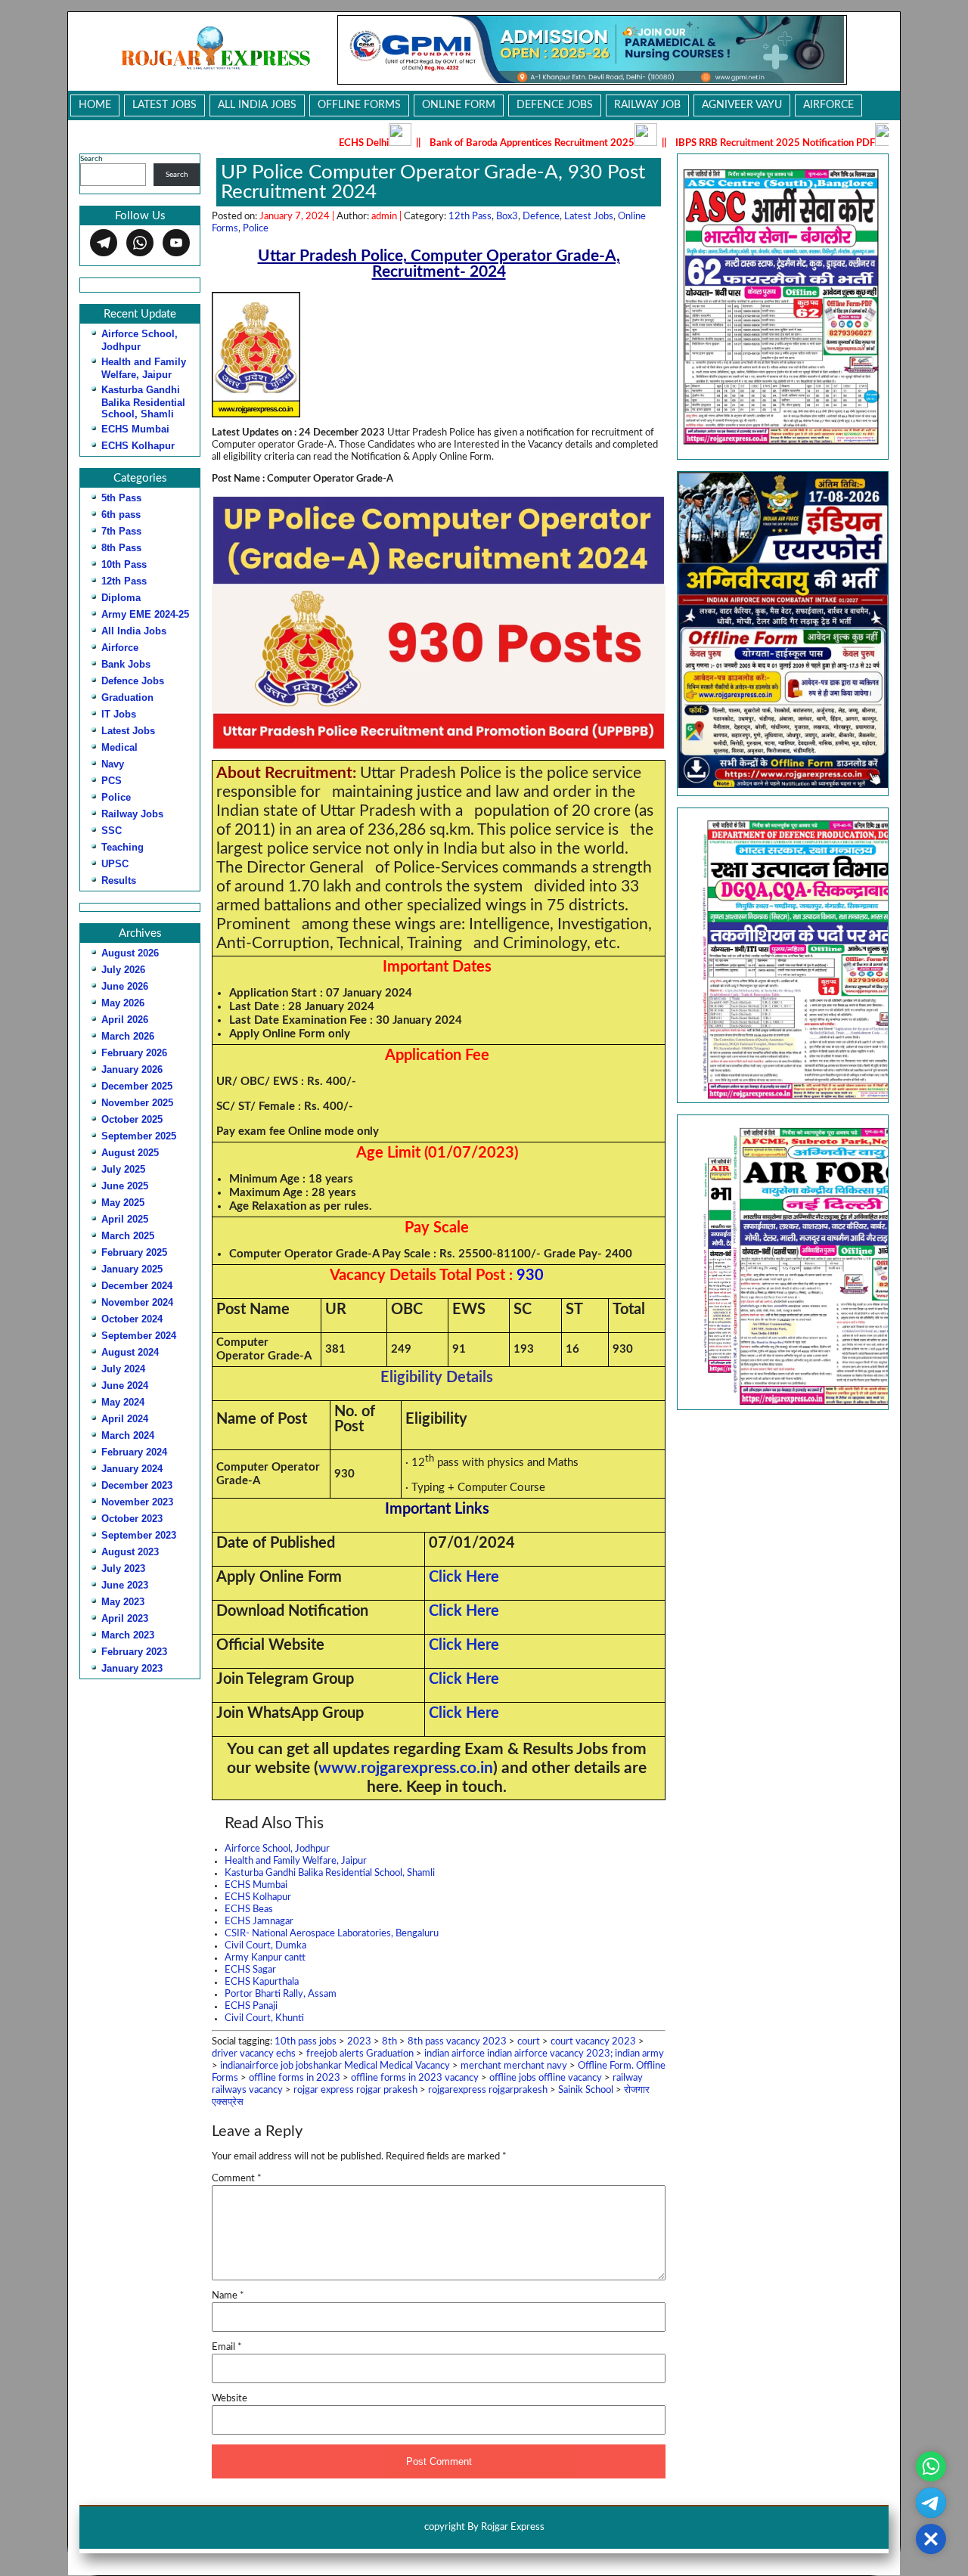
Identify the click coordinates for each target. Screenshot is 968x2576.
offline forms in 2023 (295, 2078)
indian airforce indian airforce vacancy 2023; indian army (544, 2054)
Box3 (507, 217)
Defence (541, 217)
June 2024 (125, 1386)
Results (119, 880)
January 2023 (132, 1668)
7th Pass (121, 531)
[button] (783, 955)
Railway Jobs (132, 814)
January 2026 (132, 1069)
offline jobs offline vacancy (546, 2078)
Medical (119, 747)
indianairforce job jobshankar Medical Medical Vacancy (335, 2066)
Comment (237, 2179)
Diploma (121, 598)
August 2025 (130, 1153)
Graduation (127, 697)
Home (95, 105)
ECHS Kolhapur (138, 446)
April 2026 (125, 1020)
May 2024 (123, 1402)
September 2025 (139, 1136)
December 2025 (137, 1086)
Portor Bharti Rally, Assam (281, 1994)
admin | (388, 217)
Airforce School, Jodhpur (277, 1849)
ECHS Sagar (250, 1970)
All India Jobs (257, 105)
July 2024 (123, 1369)
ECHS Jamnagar (259, 1922)
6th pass (121, 515)
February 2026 (134, 1053)
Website (230, 2399)
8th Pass (121, 548)
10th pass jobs (306, 2042)
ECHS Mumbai (135, 429)
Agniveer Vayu (742, 105)
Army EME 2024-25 (145, 614)
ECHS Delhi (280, 143)
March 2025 (128, 1236)
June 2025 (125, 1186)
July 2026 (123, 970)
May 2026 (123, 1003)
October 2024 (132, 1319)
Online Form (459, 105)
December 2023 (137, 1485)
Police (116, 797)
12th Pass (124, 581)
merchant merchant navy (514, 2066)
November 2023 (137, 1502)
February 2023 (134, 1652)
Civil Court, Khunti (264, 2018)
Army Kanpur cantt (265, 1958)
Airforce (828, 105)
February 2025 (134, 1252)
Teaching (123, 847)
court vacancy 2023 (593, 2042)
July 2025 (123, 1169)
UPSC (115, 864)
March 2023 (128, 1635)
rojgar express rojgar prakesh (355, 2090)
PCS (112, 781)
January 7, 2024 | (298, 217)
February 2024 (134, 1452)
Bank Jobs (126, 664)
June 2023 (125, 1585)
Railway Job (647, 105)
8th (389, 2042)
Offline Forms (359, 105)
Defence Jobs (555, 105)
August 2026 (130, 953)
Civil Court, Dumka (265, 1946)
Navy (113, 764)
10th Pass (124, 564)
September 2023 (139, 1535)
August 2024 (130, 1352)
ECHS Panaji (251, 2006)
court (529, 2042)
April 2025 (125, 1219)
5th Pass (121, 498)
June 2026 (125, 986)
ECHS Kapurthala (262, 1982)
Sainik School (586, 2090)
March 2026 (128, 1036)
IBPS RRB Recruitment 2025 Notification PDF (691, 143)
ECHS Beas (249, 1910)
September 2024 (139, 1336)
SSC (112, 831)
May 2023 (123, 1602)
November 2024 (137, 1302)
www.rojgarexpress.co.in (406, 1768)
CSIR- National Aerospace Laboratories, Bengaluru (332, 1934)
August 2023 (130, 1552)
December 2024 (137, 1286)
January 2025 (132, 1269)
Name (228, 2296)
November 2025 (137, 1103)
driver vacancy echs (254, 2054)
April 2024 (125, 1419)
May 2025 (123, 1203)
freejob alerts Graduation (360, 2054)
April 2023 (125, 1618)
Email (227, 2347)
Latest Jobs (164, 105)
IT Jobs (119, 714)
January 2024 (132, 1469)
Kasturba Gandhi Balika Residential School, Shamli (143, 402)
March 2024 (128, 1435)
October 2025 (132, 1119)
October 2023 (132, 1519)
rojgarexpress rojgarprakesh (488, 2090)
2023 (359, 2042)
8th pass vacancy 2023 (457, 2042)
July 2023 (123, 1569)
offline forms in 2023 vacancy (415, 2078)
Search (92, 159)
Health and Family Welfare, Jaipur (296, 1861)
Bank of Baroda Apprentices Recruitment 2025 (448, 143)
